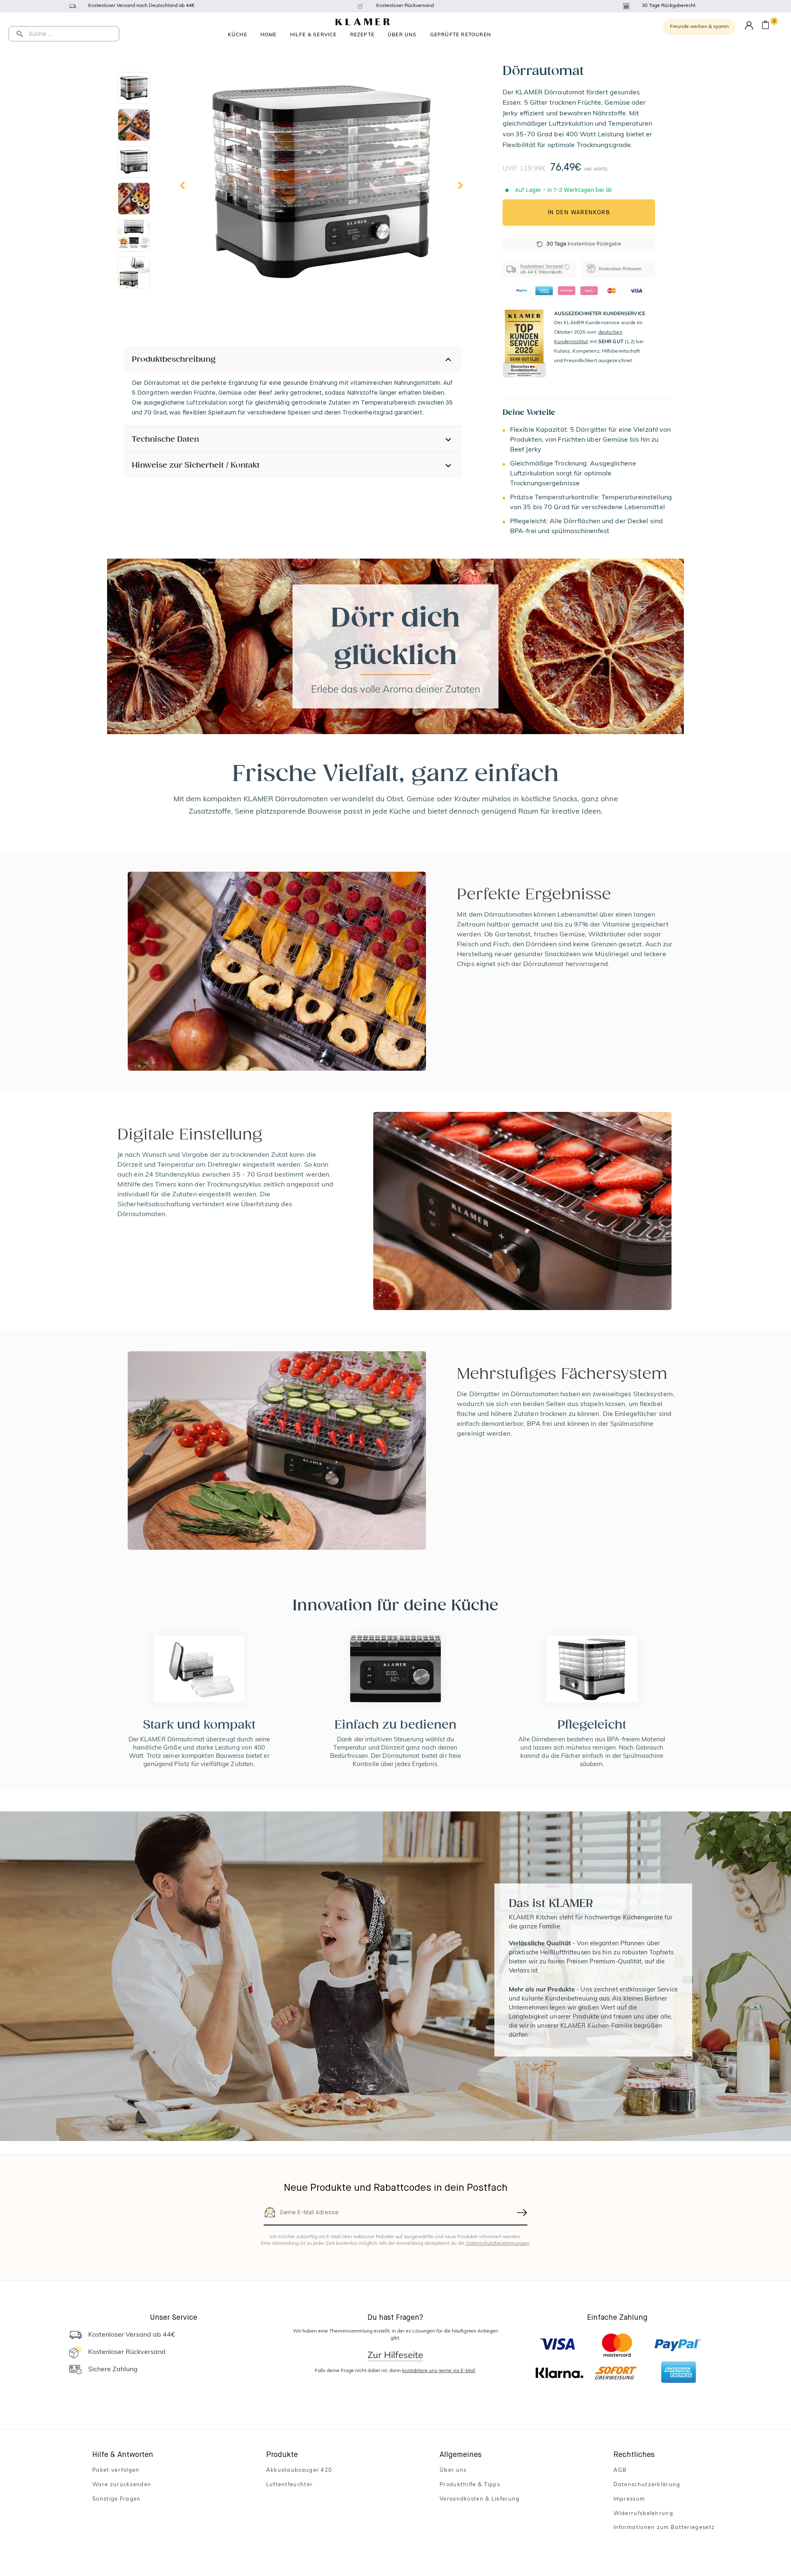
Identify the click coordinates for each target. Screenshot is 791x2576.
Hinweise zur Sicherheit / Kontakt (196, 465)
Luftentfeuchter (290, 2485)
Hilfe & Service (314, 34)
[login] (749, 26)
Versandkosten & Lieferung (480, 2499)
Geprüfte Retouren (461, 34)
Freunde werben (699, 27)
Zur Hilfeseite (395, 2355)
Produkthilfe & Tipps (470, 2485)
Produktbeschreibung (174, 359)
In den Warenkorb (579, 213)
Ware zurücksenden (122, 2485)
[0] (765, 26)
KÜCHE (238, 34)
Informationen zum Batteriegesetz (664, 2528)
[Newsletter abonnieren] (522, 2213)
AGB (620, 2470)
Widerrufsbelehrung (643, 2514)
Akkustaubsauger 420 (299, 2470)
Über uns (402, 34)
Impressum (629, 2499)
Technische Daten (165, 439)
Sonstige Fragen (117, 2499)
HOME (269, 34)
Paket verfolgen (116, 2470)
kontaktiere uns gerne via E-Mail (439, 2371)
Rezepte (362, 34)
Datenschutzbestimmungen (498, 2244)
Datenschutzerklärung (647, 2485)
